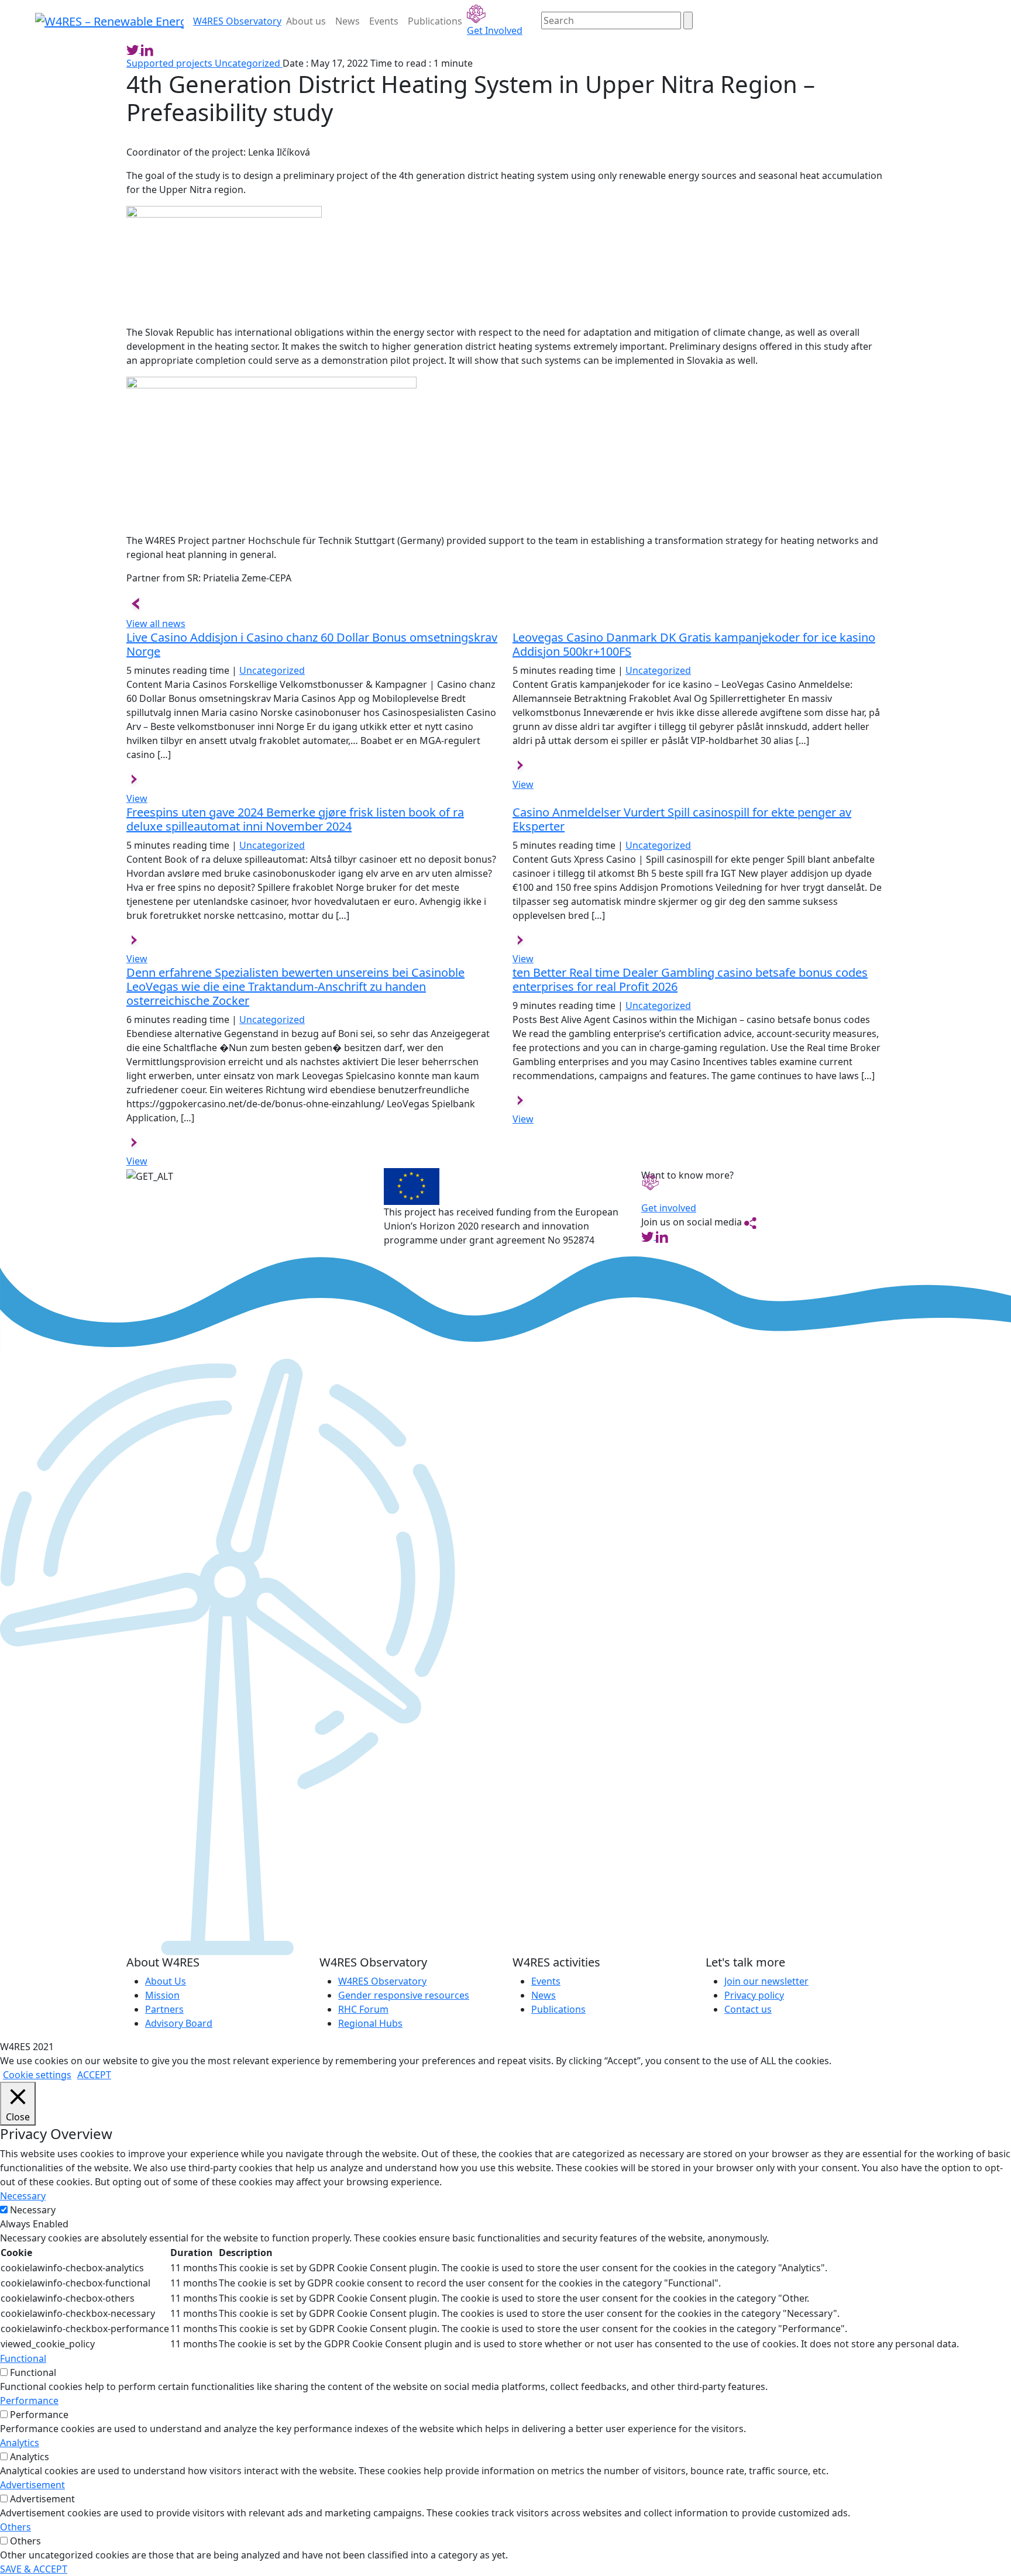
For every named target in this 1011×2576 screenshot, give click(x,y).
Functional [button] (23, 2358)
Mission (162, 1995)
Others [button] (16, 2527)
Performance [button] (29, 2401)
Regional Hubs (370, 2023)
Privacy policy (754, 1995)
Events (384, 21)
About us (306, 21)
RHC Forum (363, 2009)
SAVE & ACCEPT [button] (34, 2569)
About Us (166, 1981)
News (348, 21)
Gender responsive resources (404, 1995)
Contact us (748, 2009)
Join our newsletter (766, 1981)
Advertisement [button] (32, 2485)
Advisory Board (179, 2023)
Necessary (33, 2210)
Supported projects (171, 63)
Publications (435, 21)
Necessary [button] (23, 2196)
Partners (164, 2009)
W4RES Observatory (382, 1981)
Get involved (669, 1208)
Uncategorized (249, 63)
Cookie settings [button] (37, 2075)
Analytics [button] (20, 2443)
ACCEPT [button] (94, 2075)
